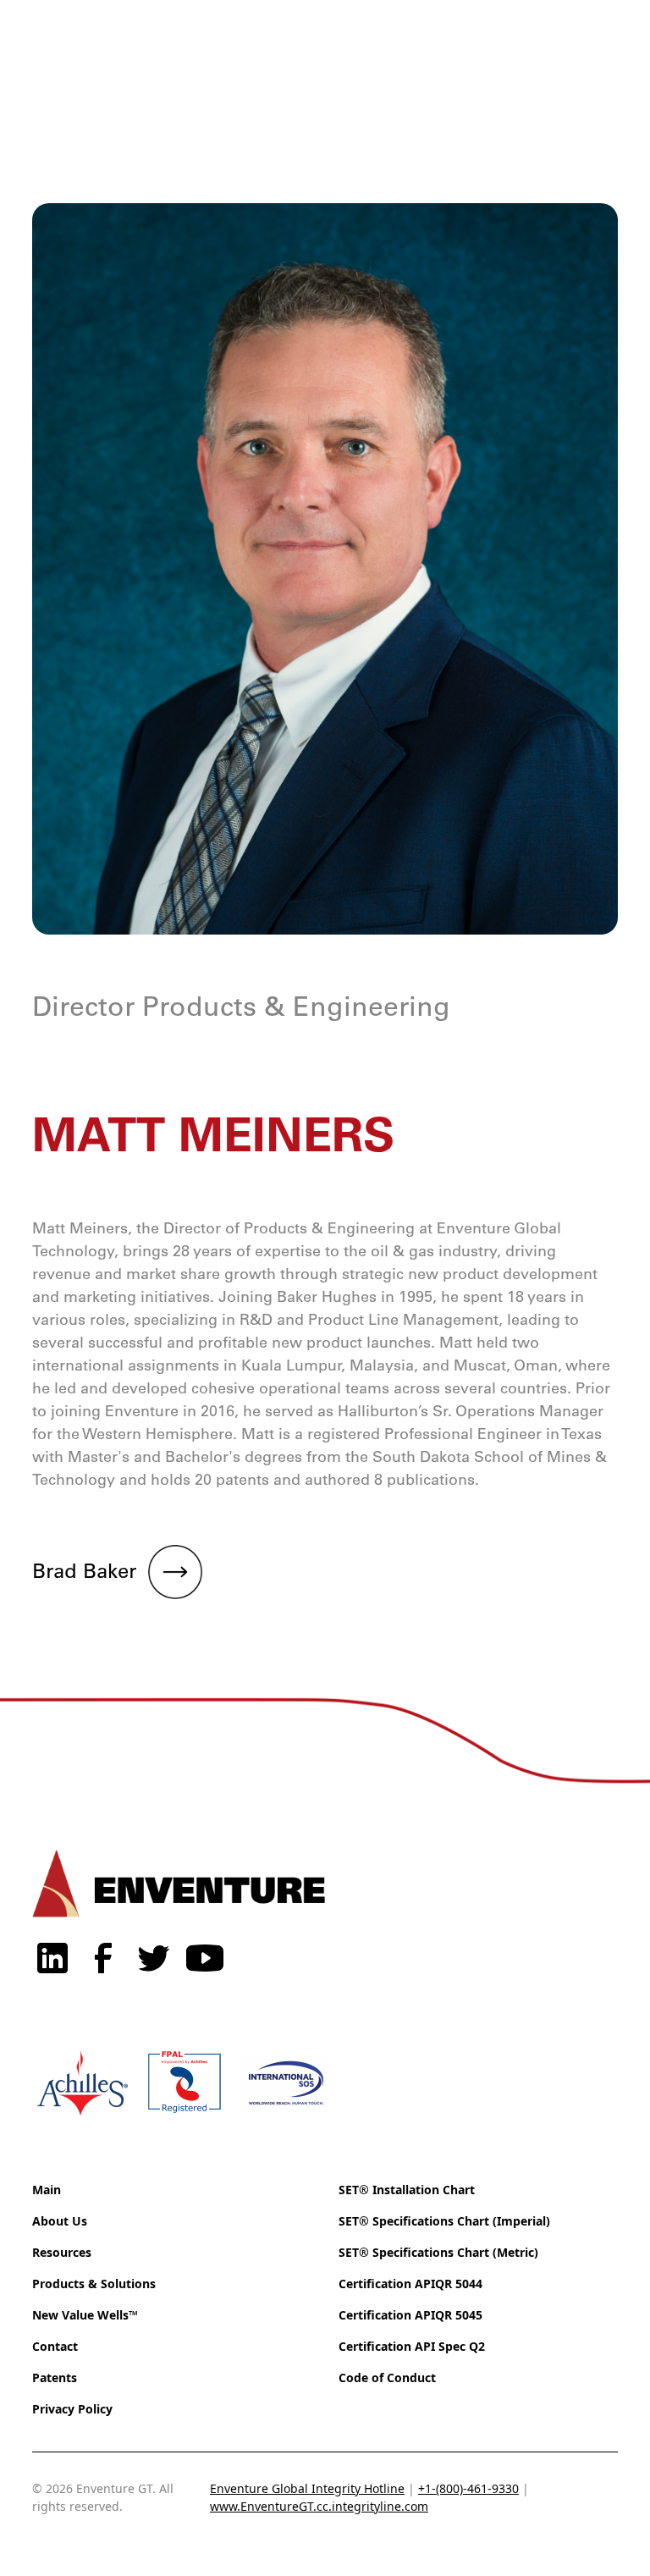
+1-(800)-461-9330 (468, 2488)
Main (47, 2190)
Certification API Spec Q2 (412, 2346)
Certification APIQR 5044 (410, 2284)
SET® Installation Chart (407, 2190)
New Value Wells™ (85, 2315)
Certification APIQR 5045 (410, 2315)
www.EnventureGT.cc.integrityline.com (319, 2506)
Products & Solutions (94, 2284)
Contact (55, 2346)
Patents (55, 2377)
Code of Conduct (387, 2377)
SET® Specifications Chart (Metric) (438, 2252)
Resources (62, 2252)
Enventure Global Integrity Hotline (307, 2488)
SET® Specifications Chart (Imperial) (444, 2221)
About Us (60, 2221)
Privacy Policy (72, 2409)
